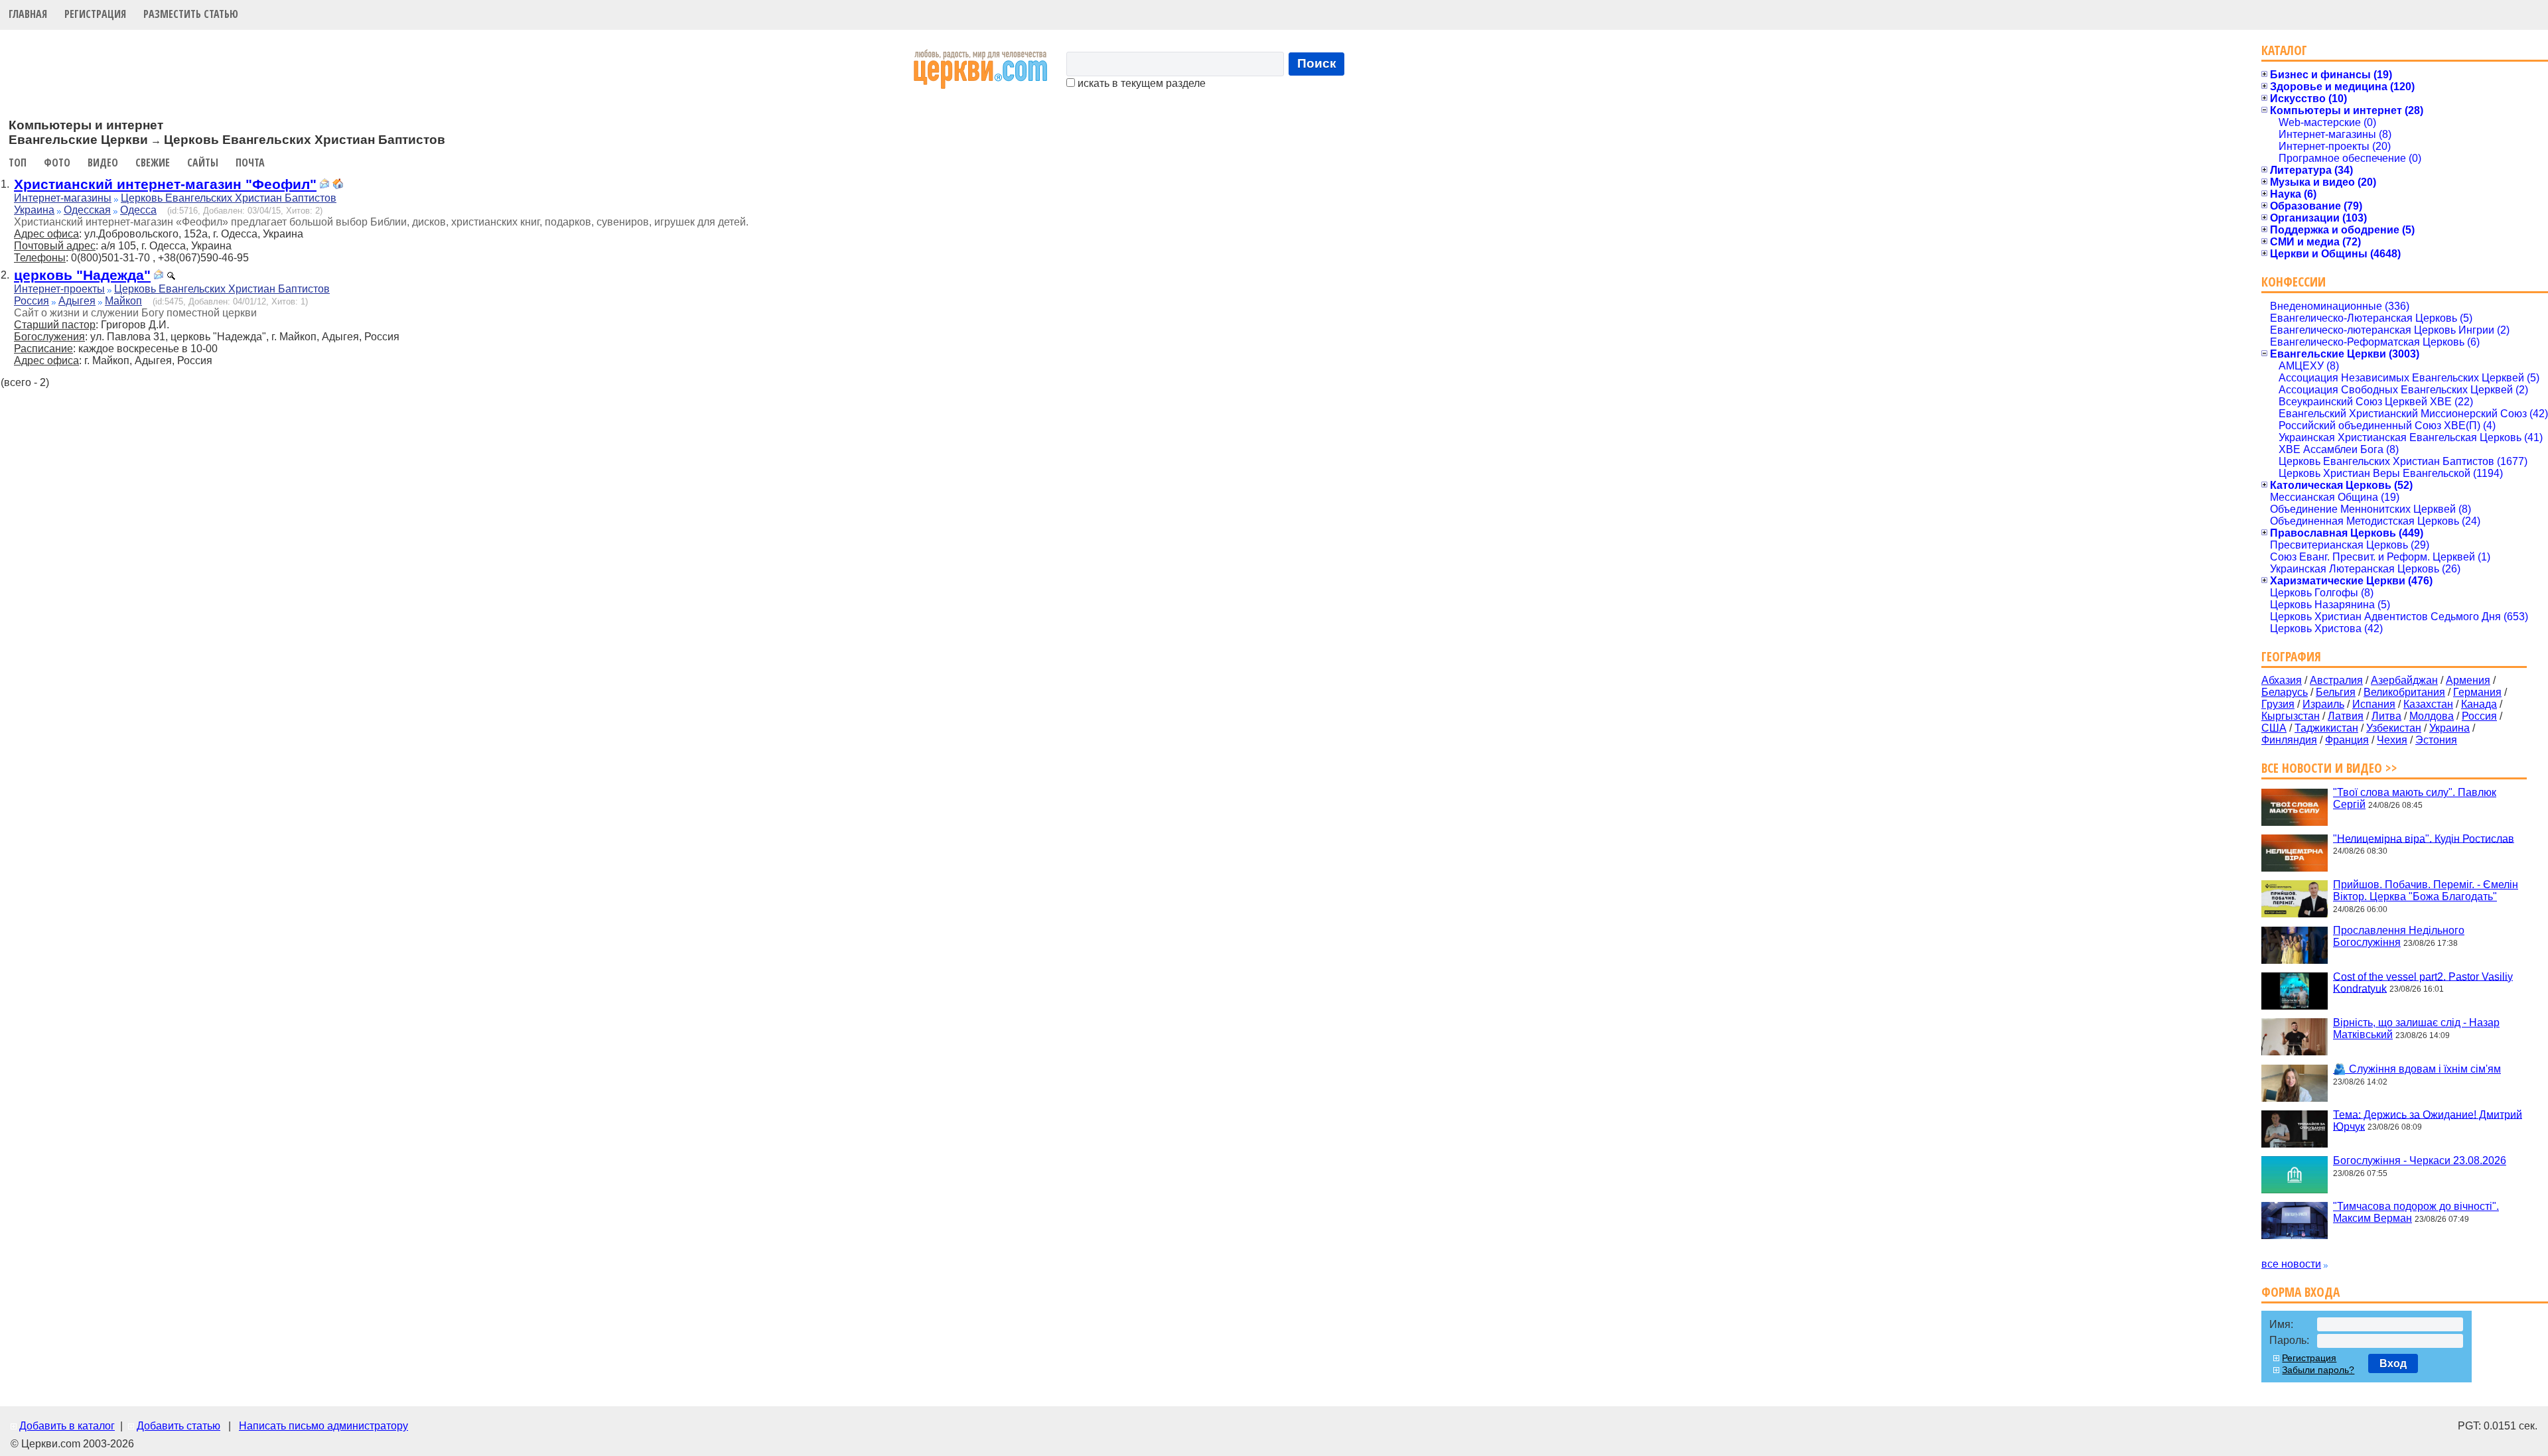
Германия (2477, 692)
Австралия (2336, 680)
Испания (2374, 704)
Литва (2386, 716)
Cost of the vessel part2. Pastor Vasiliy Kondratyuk (2423, 982)
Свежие (153, 163)
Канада (2479, 704)
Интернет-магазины (63, 198)
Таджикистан (2326, 728)
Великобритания (2404, 692)
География (2291, 656)
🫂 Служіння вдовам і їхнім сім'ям (2417, 1069)
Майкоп (123, 301)
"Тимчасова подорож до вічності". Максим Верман (2416, 1212)
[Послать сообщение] (324, 185)
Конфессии (2294, 282)
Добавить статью (178, 1426)
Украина (34, 210)
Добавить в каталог (67, 1426)
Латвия (2346, 716)
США (2274, 728)
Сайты (203, 163)
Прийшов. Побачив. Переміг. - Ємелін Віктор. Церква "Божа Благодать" (2426, 891)
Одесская (87, 210)
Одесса (138, 210)
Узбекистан (2394, 728)
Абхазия (2282, 680)
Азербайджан (2404, 680)
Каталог (2284, 50)
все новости (2291, 1264)
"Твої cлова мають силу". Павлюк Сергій (2415, 798)
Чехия (2392, 740)
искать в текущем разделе (1140, 83)
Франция (2347, 740)
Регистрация (95, 14)
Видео (103, 163)
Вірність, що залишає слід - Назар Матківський (2416, 1028)
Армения (2468, 680)
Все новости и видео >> (2329, 768)
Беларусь (2285, 692)
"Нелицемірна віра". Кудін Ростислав (2424, 838)
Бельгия (2336, 692)
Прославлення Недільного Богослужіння (2399, 936)
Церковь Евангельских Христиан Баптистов (229, 198)
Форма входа (2300, 1292)
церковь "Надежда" (82, 275)
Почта (250, 163)
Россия (32, 301)
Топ (18, 163)
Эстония (2436, 740)
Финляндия (2289, 740)
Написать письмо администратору (323, 1426)
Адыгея (77, 301)
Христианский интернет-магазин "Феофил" (165, 184)
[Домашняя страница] (338, 185)
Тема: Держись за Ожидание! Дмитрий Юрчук (2428, 1120)
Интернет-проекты (59, 289)
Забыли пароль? (2318, 1370)
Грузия (2278, 704)
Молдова (2432, 716)
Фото (57, 163)
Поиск (1317, 63)
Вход (2393, 1363)
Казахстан (2428, 704)
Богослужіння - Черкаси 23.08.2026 (2420, 1160)
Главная (28, 14)
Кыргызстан (2291, 716)
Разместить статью (191, 14)
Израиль (2323, 704)
